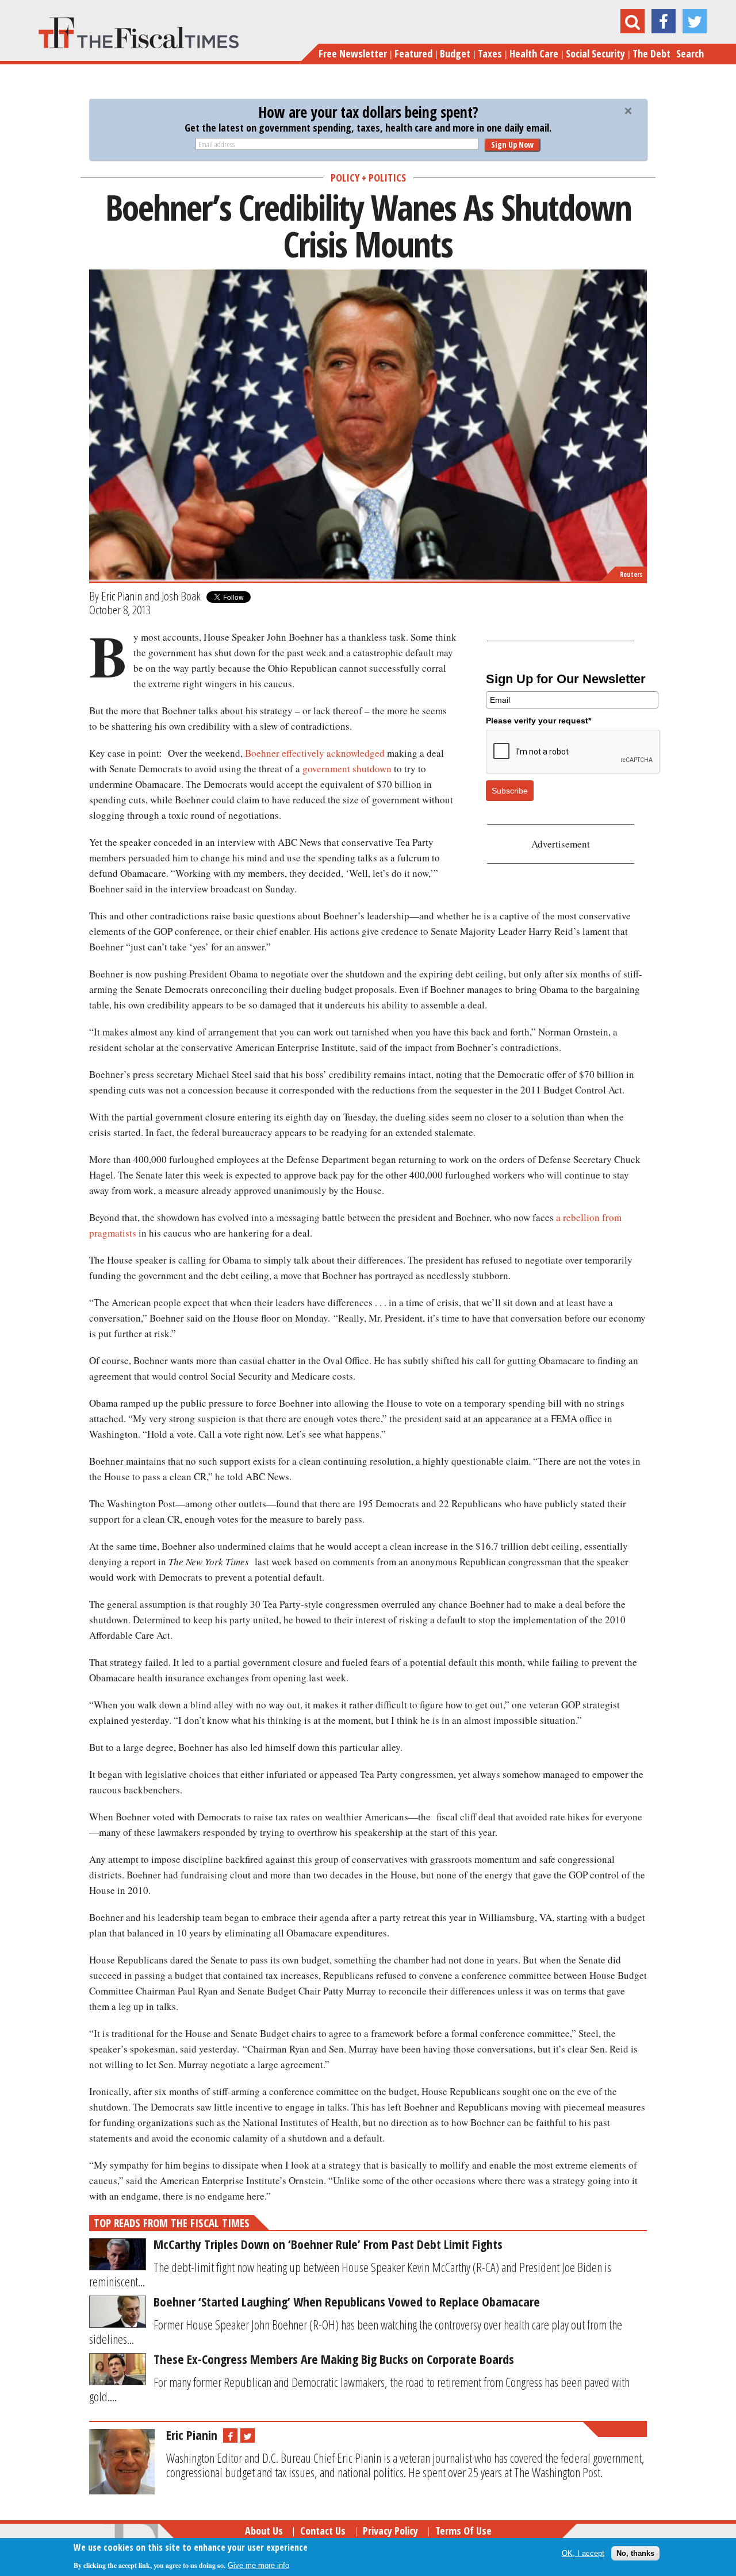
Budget (455, 53)
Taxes (490, 53)
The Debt (651, 53)
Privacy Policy (390, 2531)
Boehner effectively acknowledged (315, 753)
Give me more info (258, 2565)
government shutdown (347, 769)
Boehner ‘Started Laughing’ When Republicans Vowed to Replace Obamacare (347, 2301)
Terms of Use (463, 2531)
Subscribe (510, 791)
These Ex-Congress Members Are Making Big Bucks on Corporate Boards (334, 2359)
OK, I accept (583, 2553)
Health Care (534, 53)
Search (690, 53)
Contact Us (323, 2531)
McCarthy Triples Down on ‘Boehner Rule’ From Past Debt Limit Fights (328, 2244)
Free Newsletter (353, 53)
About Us (264, 2531)
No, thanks (635, 2553)
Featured (413, 53)
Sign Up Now (512, 145)
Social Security (595, 53)
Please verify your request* (538, 721)
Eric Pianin (122, 596)
